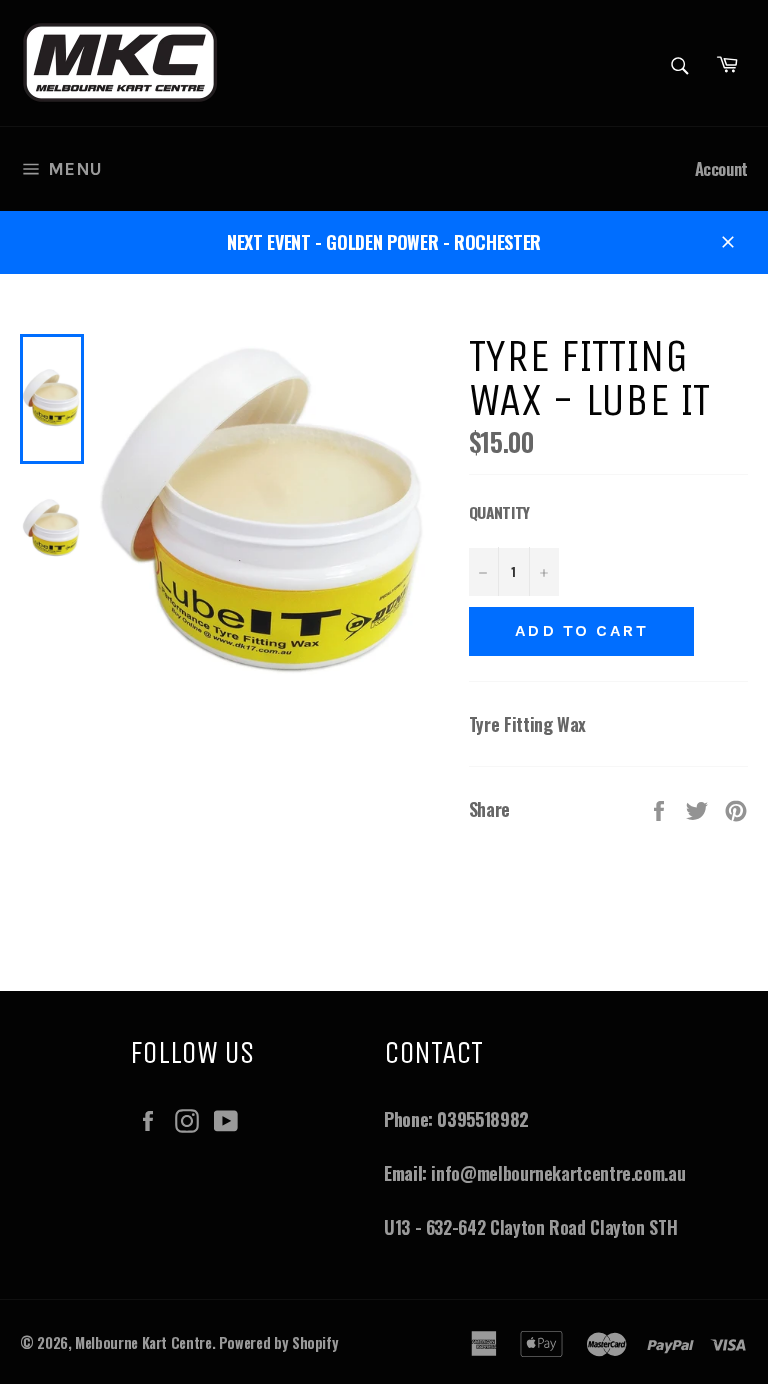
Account (721, 168)
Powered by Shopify (279, 1342)
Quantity (499, 512)
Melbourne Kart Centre (143, 1342)
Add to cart (582, 630)
